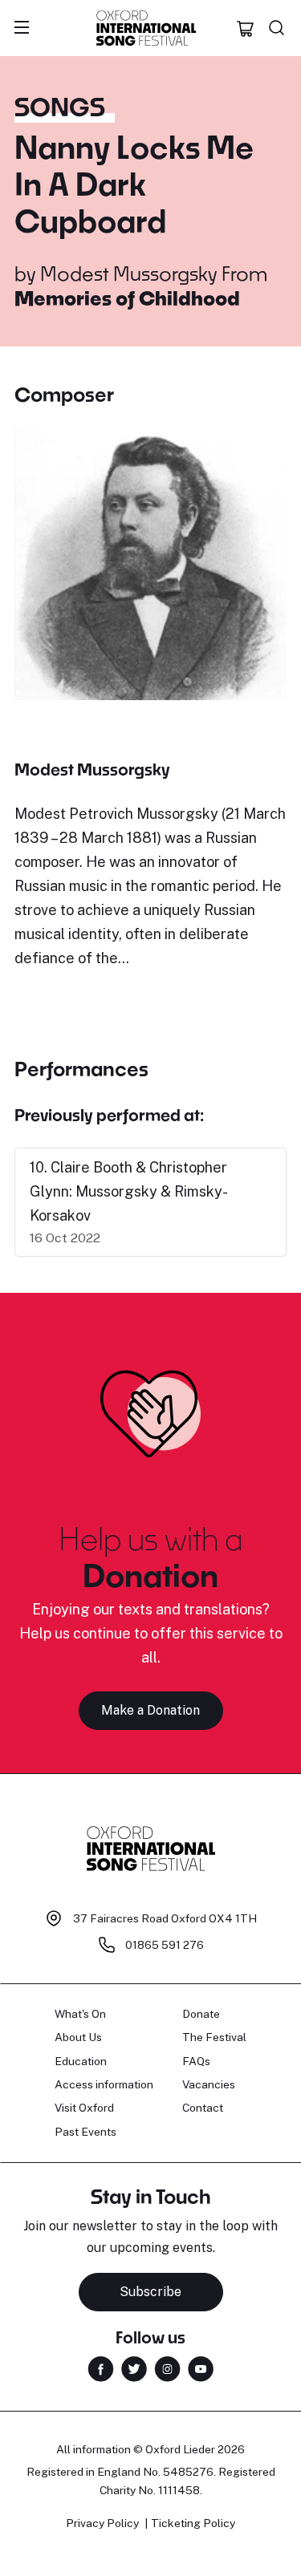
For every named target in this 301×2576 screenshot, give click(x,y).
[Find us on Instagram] (167, 2367)
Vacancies (209, 2084)
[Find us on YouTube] (201, 2367)
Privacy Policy (102, 2523)
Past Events (85, 2132)
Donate (201, 2014)
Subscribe (150, 2292)
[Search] (277, 28)
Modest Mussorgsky (129, 273)
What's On (80, 2014)
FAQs (196, 2061)
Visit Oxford (84, 2108)
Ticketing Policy (193, 2523)
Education (81, 2061)
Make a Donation (150, 1710)
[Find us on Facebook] (101, 2367)
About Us (78, 2037)
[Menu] (22, 28)
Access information (104, 2084)
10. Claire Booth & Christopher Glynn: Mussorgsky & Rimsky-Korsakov (129, 1191)
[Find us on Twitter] (134, 2367)
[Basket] (246, 28)
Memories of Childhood (127, 298)
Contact (203, 2108)
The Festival (214, 2037)
